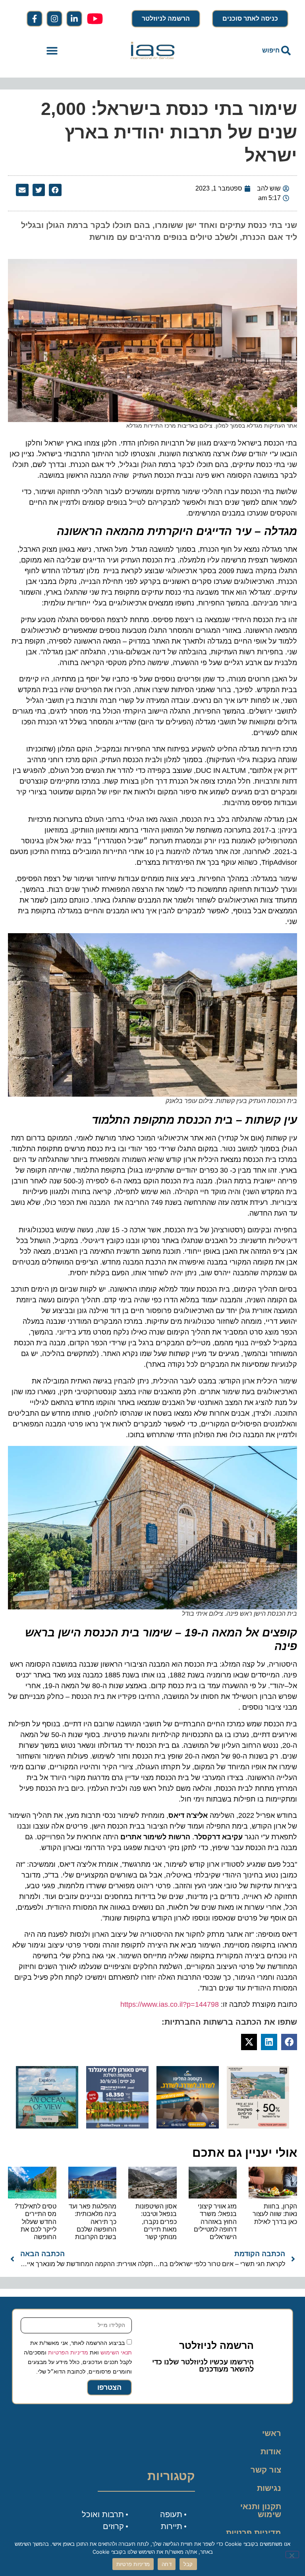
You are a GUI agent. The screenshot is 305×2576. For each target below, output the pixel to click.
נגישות (269, 2488)
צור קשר (266, 2470)
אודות (271, 2451)
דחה (167, 2564)
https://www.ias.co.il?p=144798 (170, 2004)
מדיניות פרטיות (254, 2533)
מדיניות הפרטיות (68, 2352)
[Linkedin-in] (74, 19)
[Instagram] (54, 19)
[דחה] (292, 2555)
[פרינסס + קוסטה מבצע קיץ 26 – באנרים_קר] (188, 2126)
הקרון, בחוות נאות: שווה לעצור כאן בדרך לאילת (275, 2214)
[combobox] (253, 51)
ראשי (272, 2433)
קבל (188, 2564)
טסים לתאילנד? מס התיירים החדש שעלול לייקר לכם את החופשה (36, 2222)
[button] (52, 51)
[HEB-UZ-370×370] (258, 2126)
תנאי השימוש (116, 2352)
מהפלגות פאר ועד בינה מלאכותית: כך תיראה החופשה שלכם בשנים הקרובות (93, 2222)
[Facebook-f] (35, 19)
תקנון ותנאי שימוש (261, 2510)
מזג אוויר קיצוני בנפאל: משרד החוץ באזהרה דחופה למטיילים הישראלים (215, 2222)
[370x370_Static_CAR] (47, 2126)
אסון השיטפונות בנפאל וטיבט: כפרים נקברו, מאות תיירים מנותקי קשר (156, 2222)
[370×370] (117, 2126)
